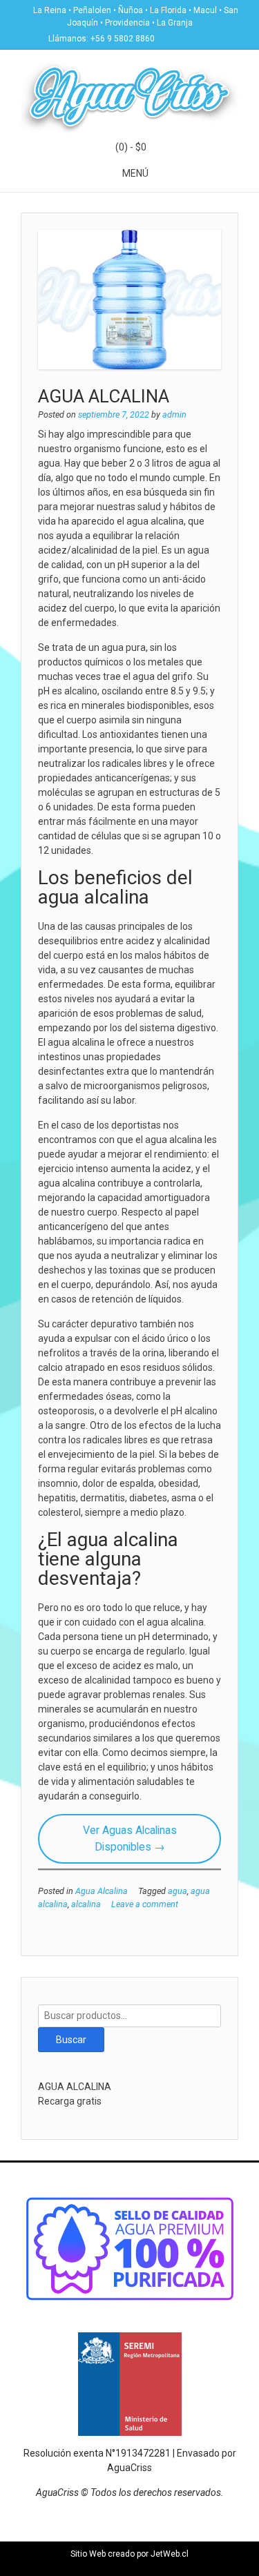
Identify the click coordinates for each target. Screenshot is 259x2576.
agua (178, 1891)
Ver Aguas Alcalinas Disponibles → (130, 1838)
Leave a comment (145, 1904)
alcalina (86, 1904)
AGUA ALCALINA (104, 396)
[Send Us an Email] (169, 37)
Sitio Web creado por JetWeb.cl (129, 2554)
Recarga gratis (70, 2101)
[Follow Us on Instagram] (202, 37)
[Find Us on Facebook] (186, 37)
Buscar (71, 2040)
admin (174, 414)
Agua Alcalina (102, 1891)
